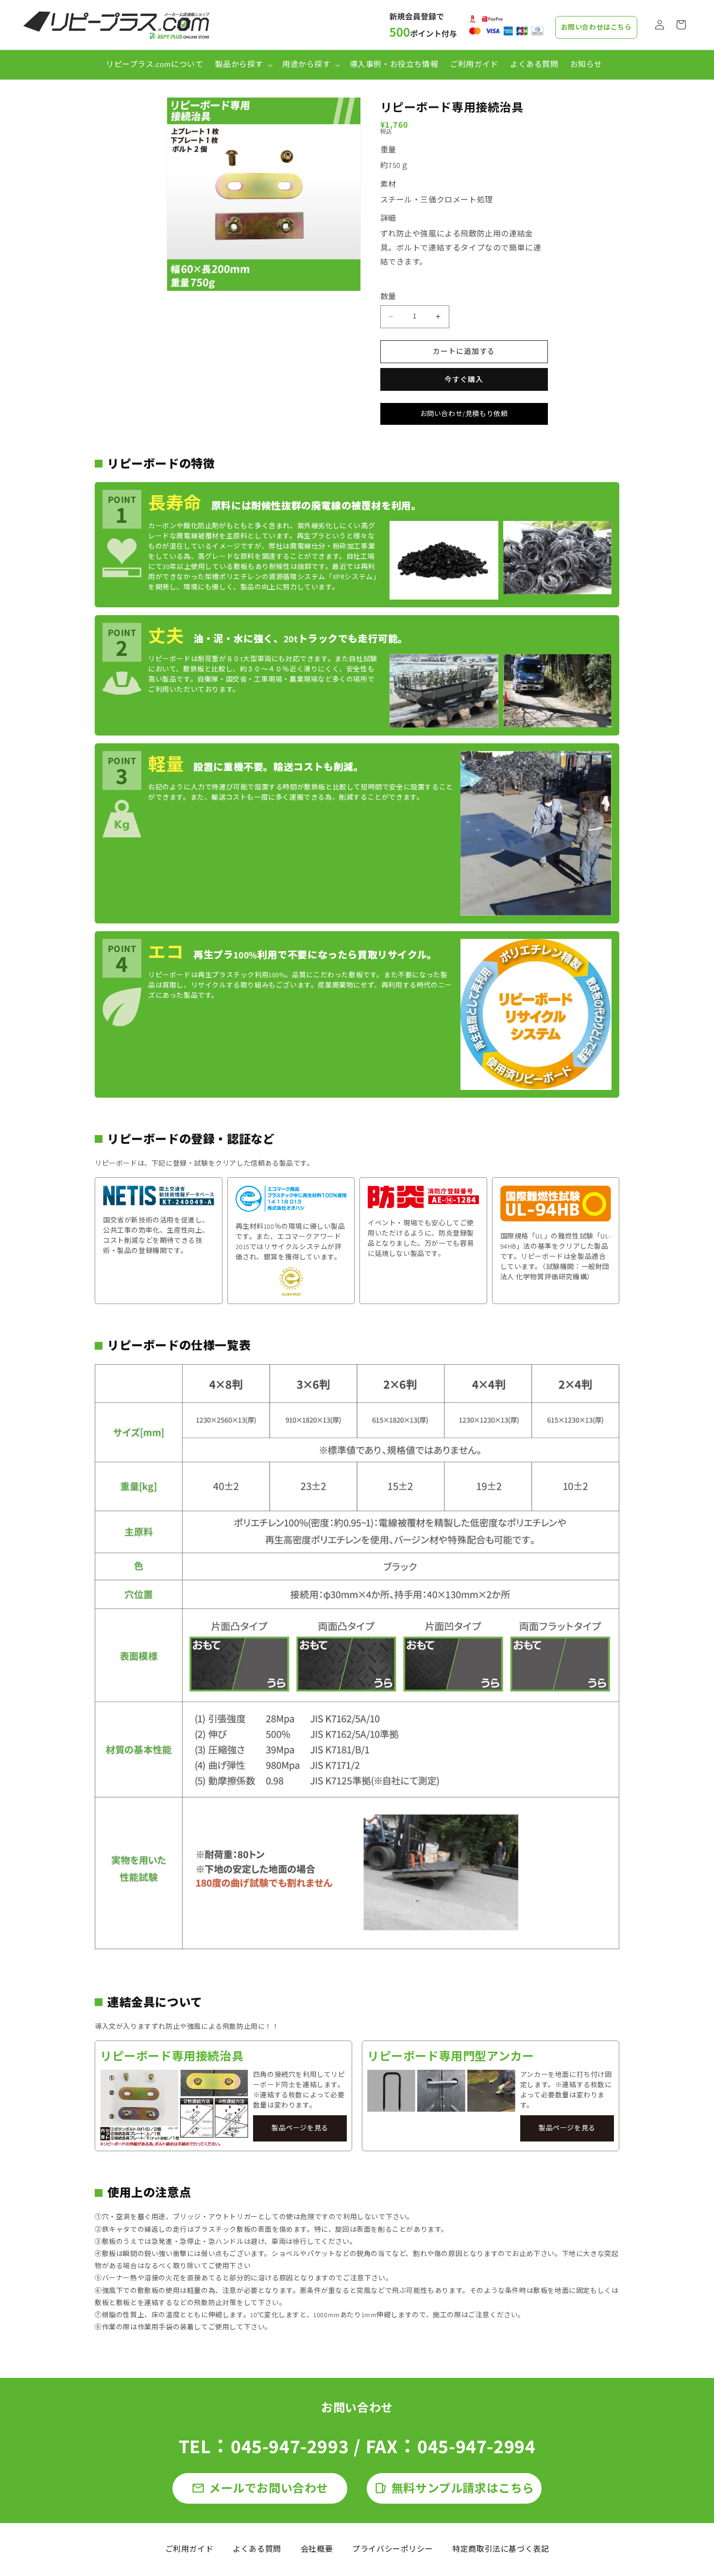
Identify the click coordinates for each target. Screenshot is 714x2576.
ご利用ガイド (189, 2549)
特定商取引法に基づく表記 (501, 2549)
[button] (243, 65)
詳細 (388, 218)
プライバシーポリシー (392, 2549)
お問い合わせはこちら (596, 27)
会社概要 (317, 2549)
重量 (388, 150)
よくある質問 (257, 2549)
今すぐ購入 (464, 379)
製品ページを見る (300, 2128)
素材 (388, 184)
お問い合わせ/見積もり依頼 (464, 414)
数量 (388, 296)
